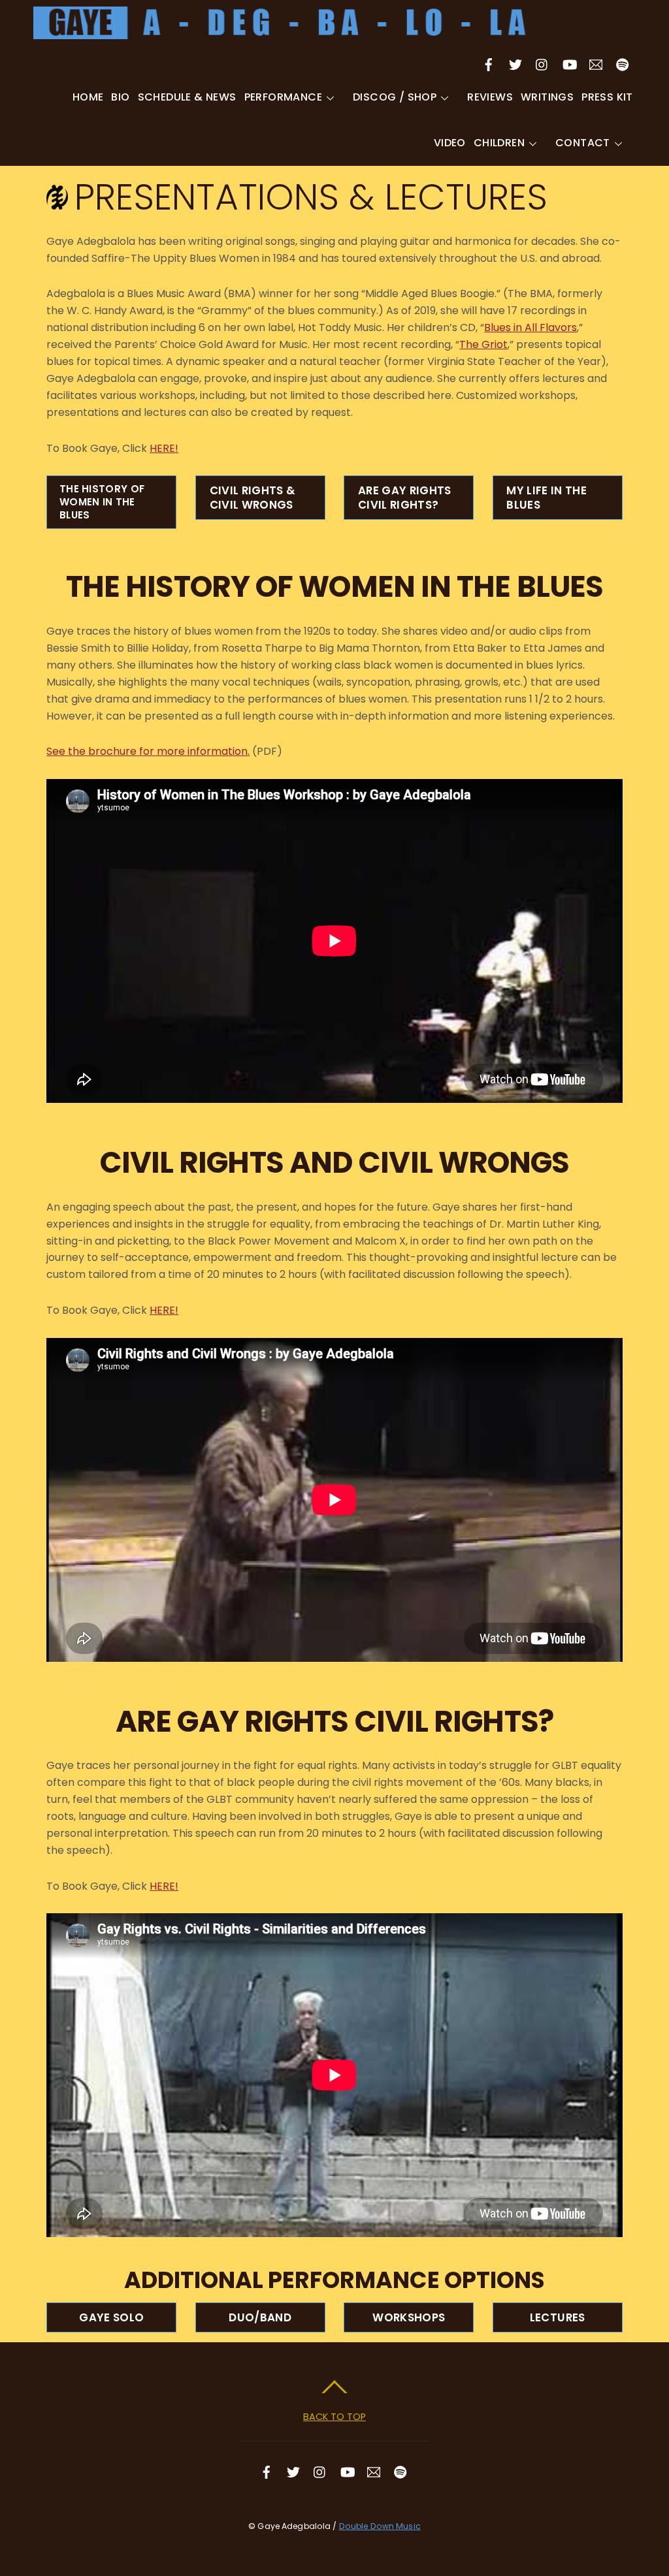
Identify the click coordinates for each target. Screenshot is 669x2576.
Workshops (409, 2317)
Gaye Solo (111, 2317)
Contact (583, 143)
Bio (120, 97)
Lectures (558, 2317)
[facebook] (489, 63)
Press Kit (607, 97)
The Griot (483, 344)
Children (499, 143)
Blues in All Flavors (530, 327)
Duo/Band (260, 2317)
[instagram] (542, 63)
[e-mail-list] (596, 63)
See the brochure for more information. (148, 751)
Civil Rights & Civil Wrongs (253, 498)
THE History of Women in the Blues (102, 502)
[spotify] (623, 63)
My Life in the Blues (547, 498)
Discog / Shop (395, 97)
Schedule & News (187, 97)
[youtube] (569, 63)
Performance (283, 97)
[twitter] (515, 63)
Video (450, 143)
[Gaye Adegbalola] (282, 32)
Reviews (490, 97)
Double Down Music (380, 2526)
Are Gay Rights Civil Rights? (405, 498)
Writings (547, 97)
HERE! (164, 448)
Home (88, 97)
